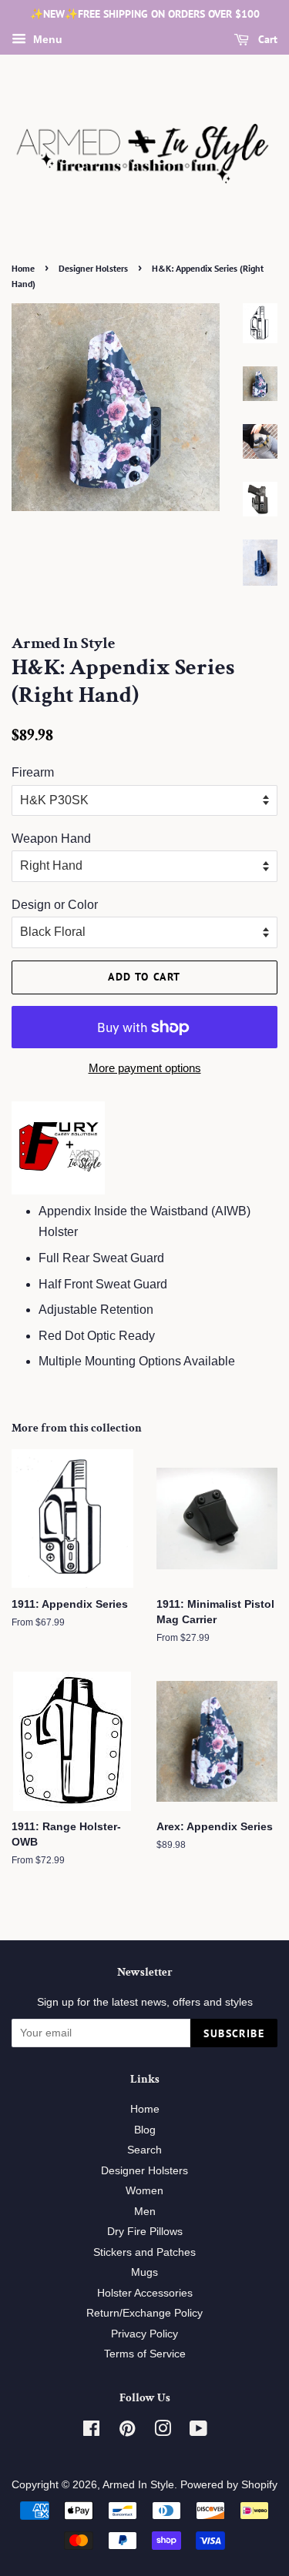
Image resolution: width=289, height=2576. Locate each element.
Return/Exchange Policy (144, 2313)
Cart (266, 39)
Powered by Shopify (229, 2485)
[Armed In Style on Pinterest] (127, 2432)
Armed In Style (138, 2485)
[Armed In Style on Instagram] (163, 2432)
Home (23, 268)
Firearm (33, 772)
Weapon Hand (51, 839)
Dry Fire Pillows (145, 2232)
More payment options (145, 1068)
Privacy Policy (144, 2334)
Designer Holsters (93, 268)
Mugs (144, 2272)
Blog (145, 2130)
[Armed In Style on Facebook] (91, 2432)
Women (144, 2191)
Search (144, 2150)
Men (145, 2212)
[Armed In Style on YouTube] (198, 2432)
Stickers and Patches (144, 2252)
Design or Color (55, 905)
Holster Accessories (145, 2293)
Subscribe (234, 2033)
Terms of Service (145, 2354)
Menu (46, 39)
